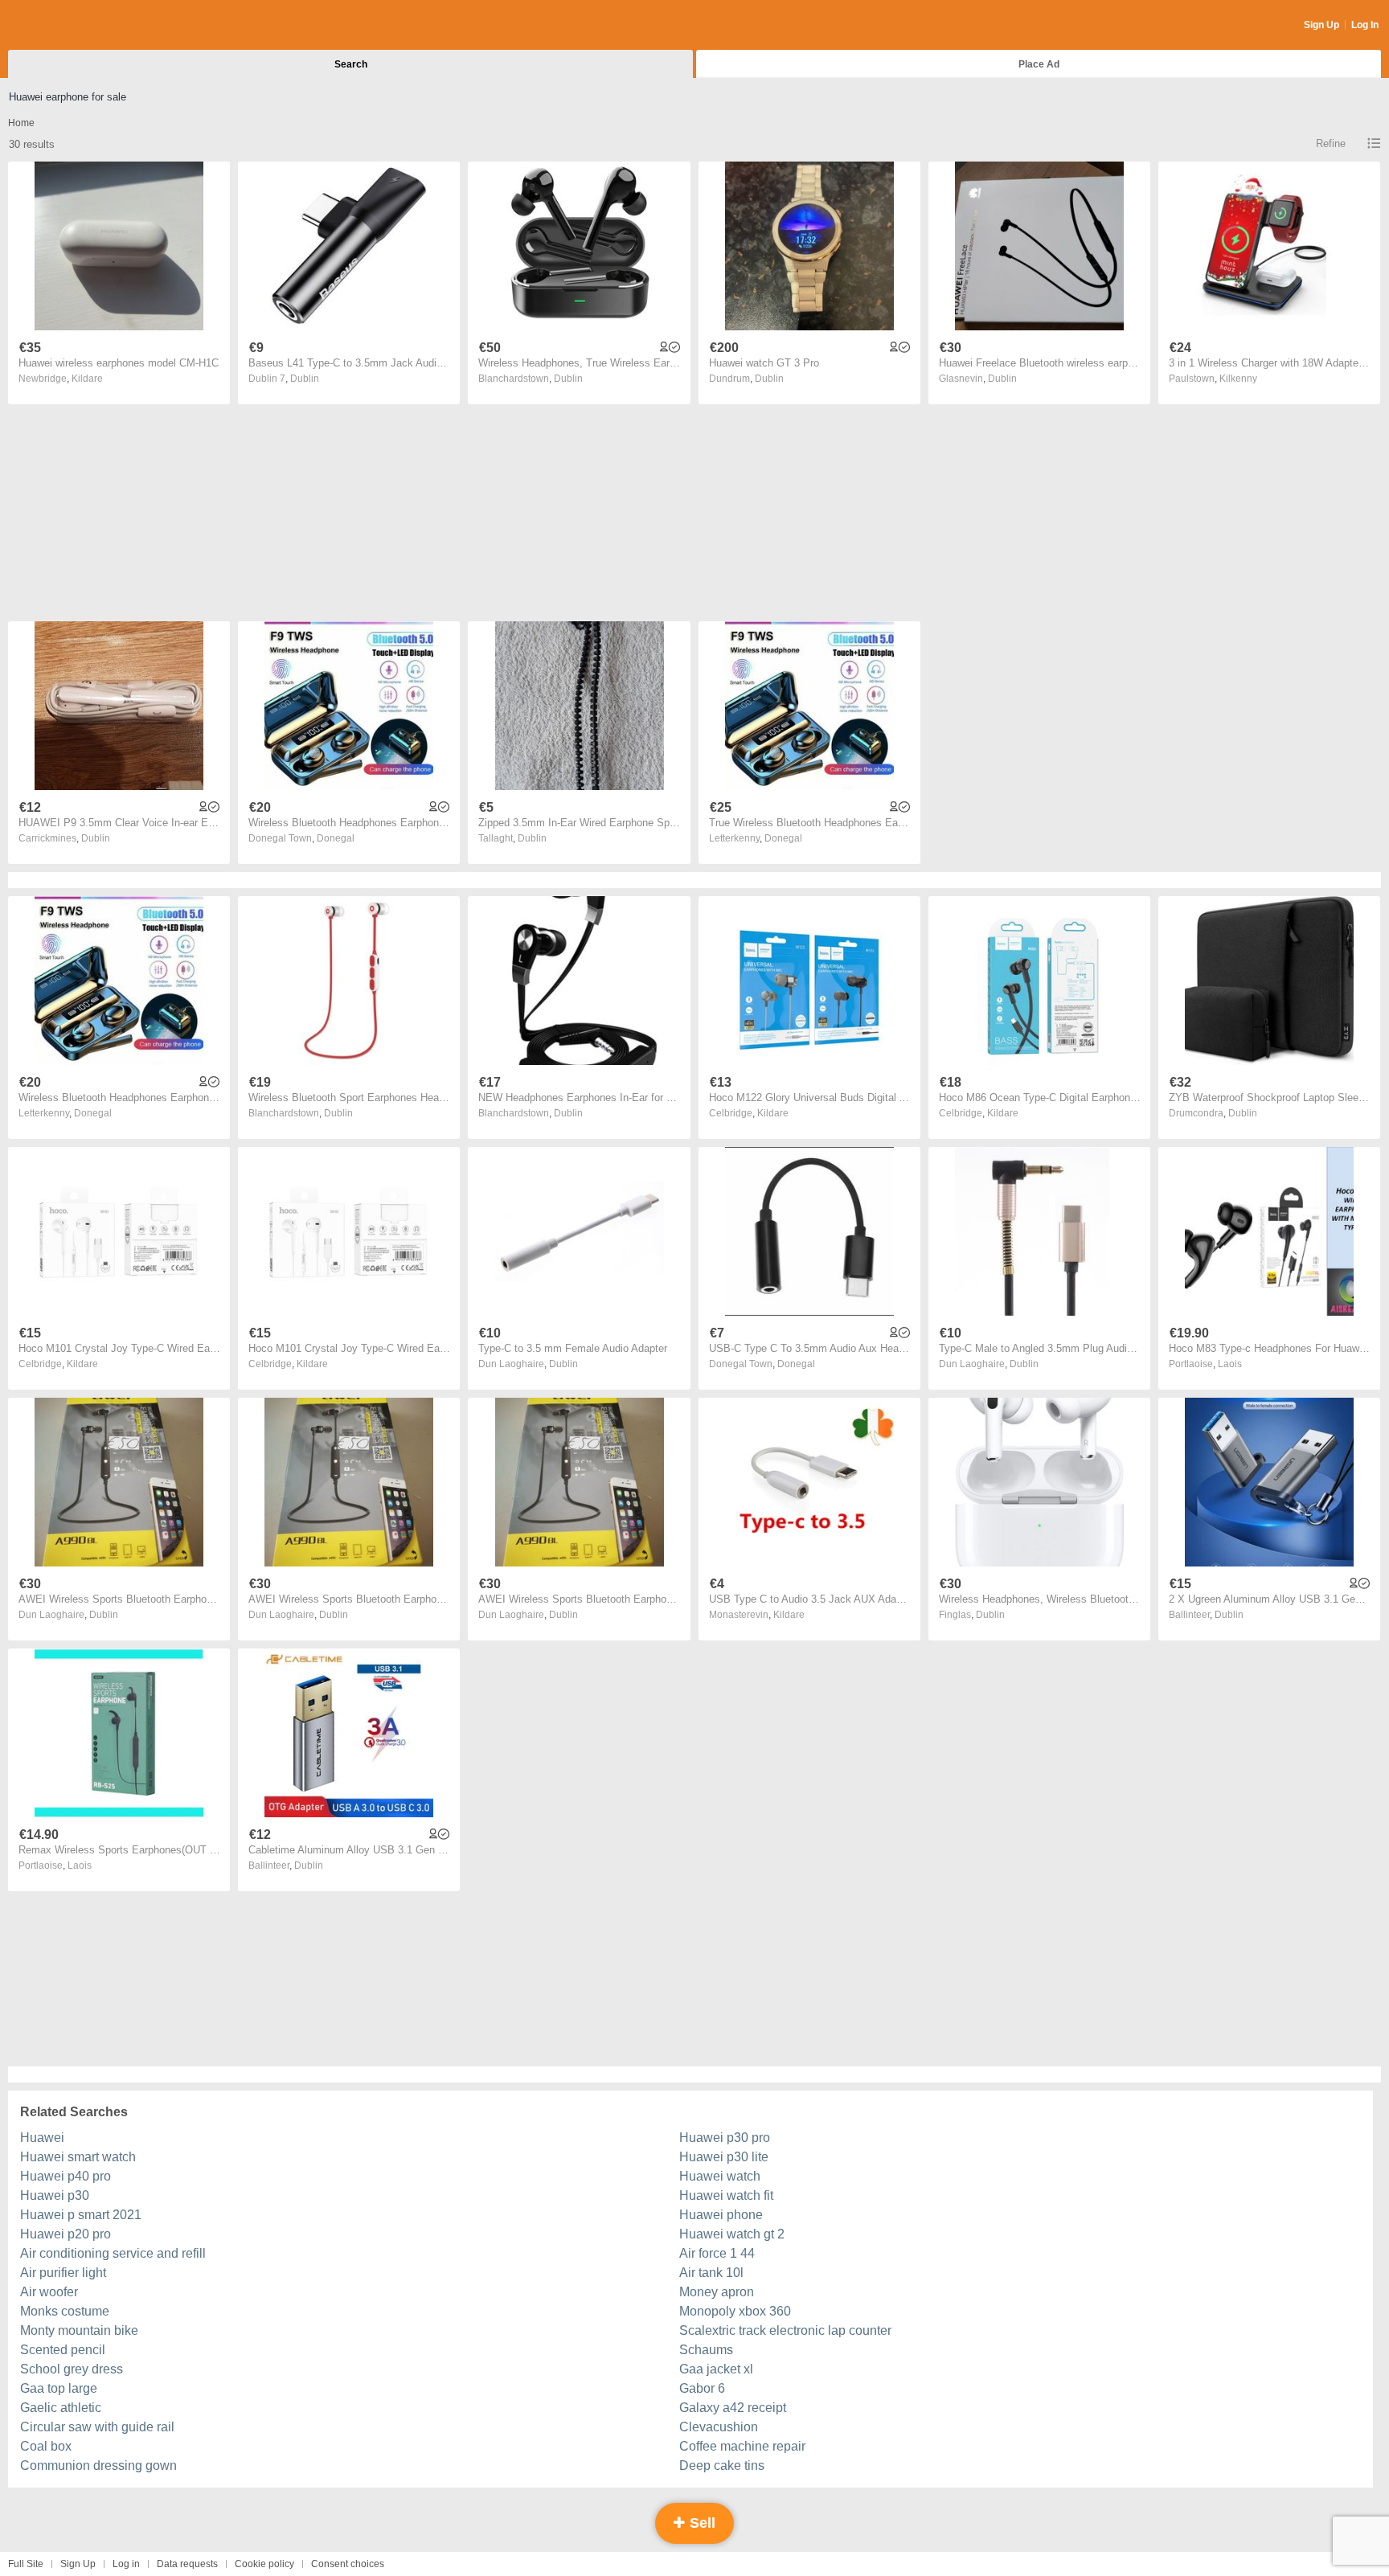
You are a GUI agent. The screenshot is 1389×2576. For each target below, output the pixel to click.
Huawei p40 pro (66, 2176)
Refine (1331, 143)
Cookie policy (264, 2564)
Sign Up (1321, 25)
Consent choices (348, 2564)
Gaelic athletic (61, 2408)
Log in (126, 2564)
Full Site (26, 2564)
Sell (701, 2523)
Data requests (187, 2564)
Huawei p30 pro (725, 2138)
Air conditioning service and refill (113, 2253)
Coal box (46, 2446)
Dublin (305, 379)
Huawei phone (721, 2215)
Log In (1365, 25)
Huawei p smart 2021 (81, 2215)
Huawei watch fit (726, 2195)
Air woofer (49, 2292)
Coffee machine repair (742, 2446)
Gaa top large (59, 2388)
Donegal (336, 838)
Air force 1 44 (717, 2253)
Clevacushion (719, 2427)
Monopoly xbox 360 (735, 2311)
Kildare (87, 379)
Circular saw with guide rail (97, 2427)
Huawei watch (720, 2176)
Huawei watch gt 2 (732, 2234)
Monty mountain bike (79, 2330)
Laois (1230, 1364)
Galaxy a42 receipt (733, 2408)
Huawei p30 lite (724, 2157)
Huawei (42, 2138)
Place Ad (1039, 64)
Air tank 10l (711, 2273)
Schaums (706, 2350)
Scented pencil (63, 2350)
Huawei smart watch (78, 2157)
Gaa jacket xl (716, 2369)
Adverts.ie (71, 26)
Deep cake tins (722, 2465)
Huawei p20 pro (66, 2234)
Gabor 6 (702, 2388)
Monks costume (65, 2311)
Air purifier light (63, 2273)
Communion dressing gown (98, 2465)
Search (351, 64)
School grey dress (72, 2369)
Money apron (717, 2292)
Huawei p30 (55, 2195)
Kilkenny (1238, 379)
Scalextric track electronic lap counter (785, 2330)
